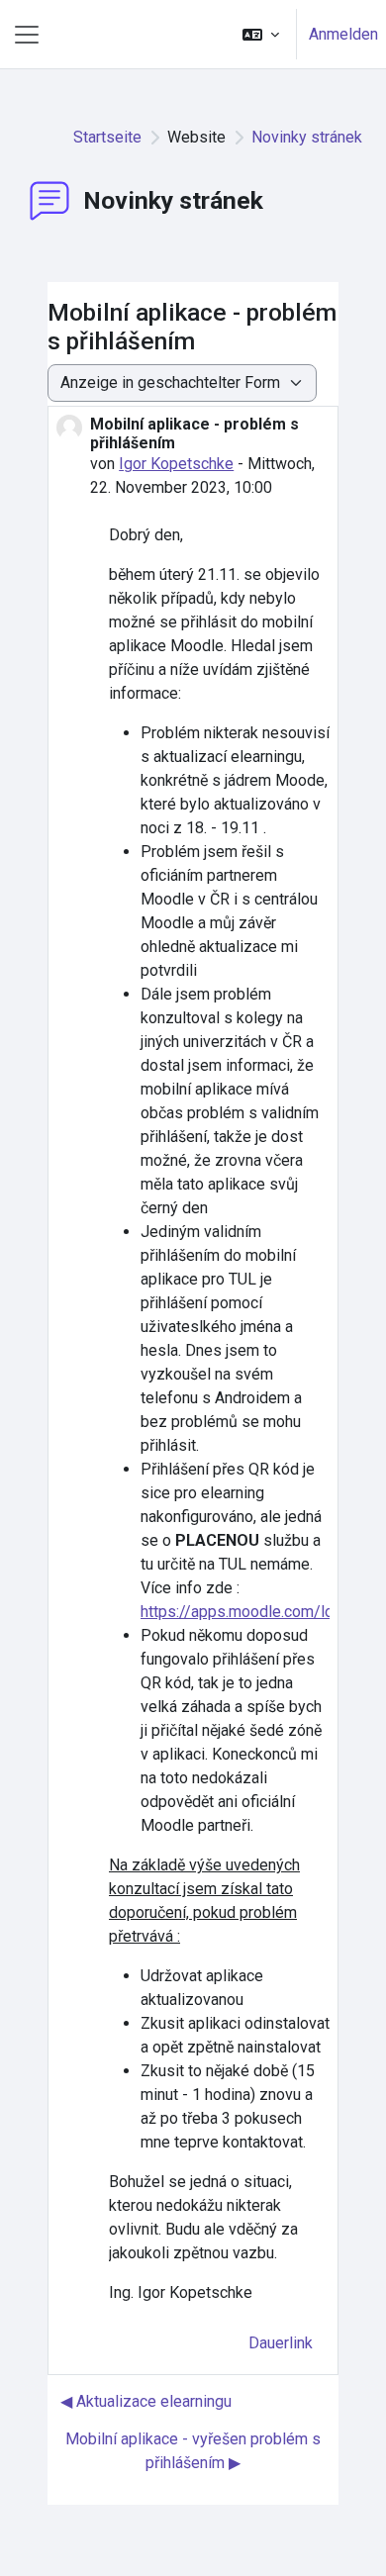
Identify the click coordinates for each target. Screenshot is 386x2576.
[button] (261, 34)
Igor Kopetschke (176, 464)
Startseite (107, 137)
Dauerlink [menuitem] (281, 2343)
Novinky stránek (307, 137)
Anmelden (343, 34)
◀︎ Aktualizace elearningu (146, 2401)
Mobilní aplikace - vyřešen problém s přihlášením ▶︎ (193, 2451)
